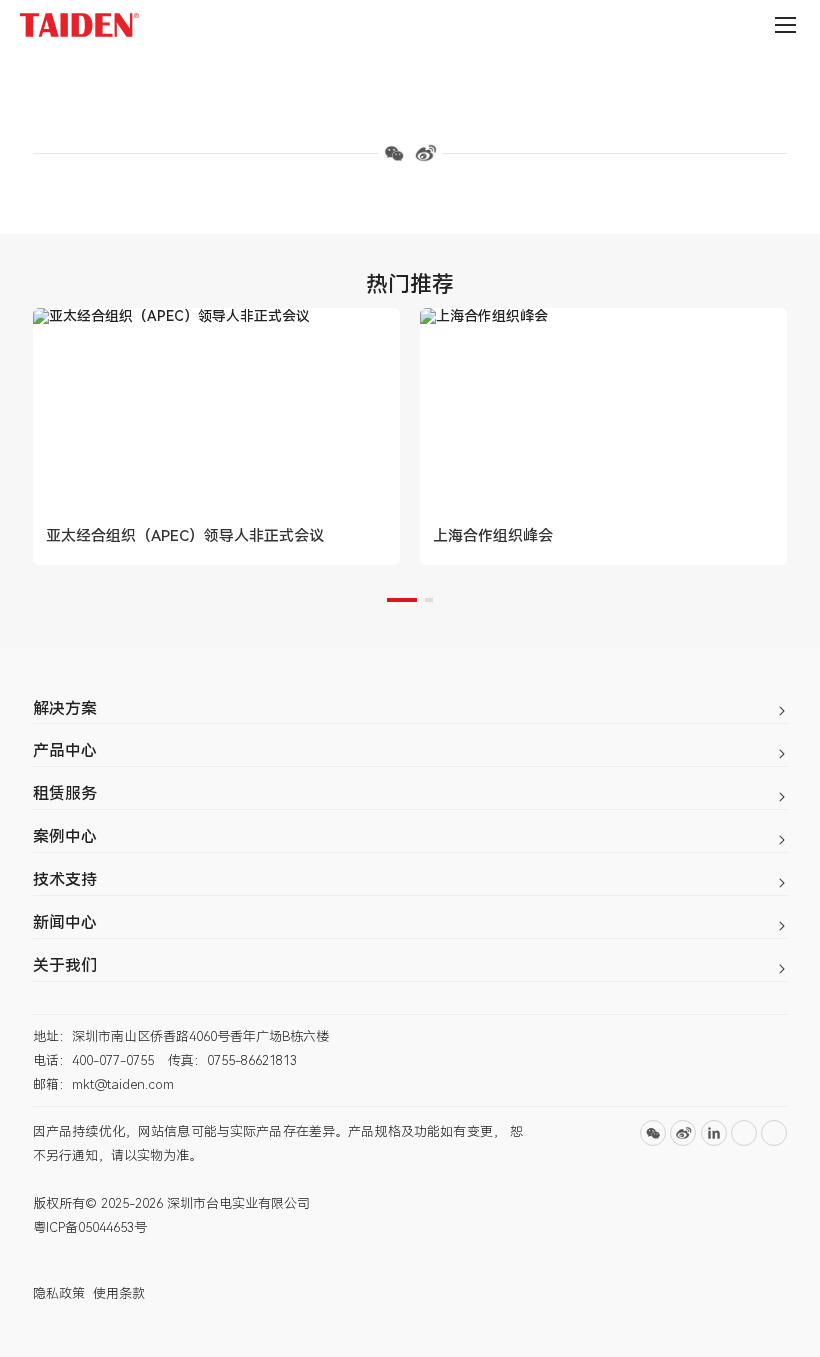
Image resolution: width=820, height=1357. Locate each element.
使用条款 (119, 1293)
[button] (402, 600)
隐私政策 (59, 1293)
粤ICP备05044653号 (90, 1227)
